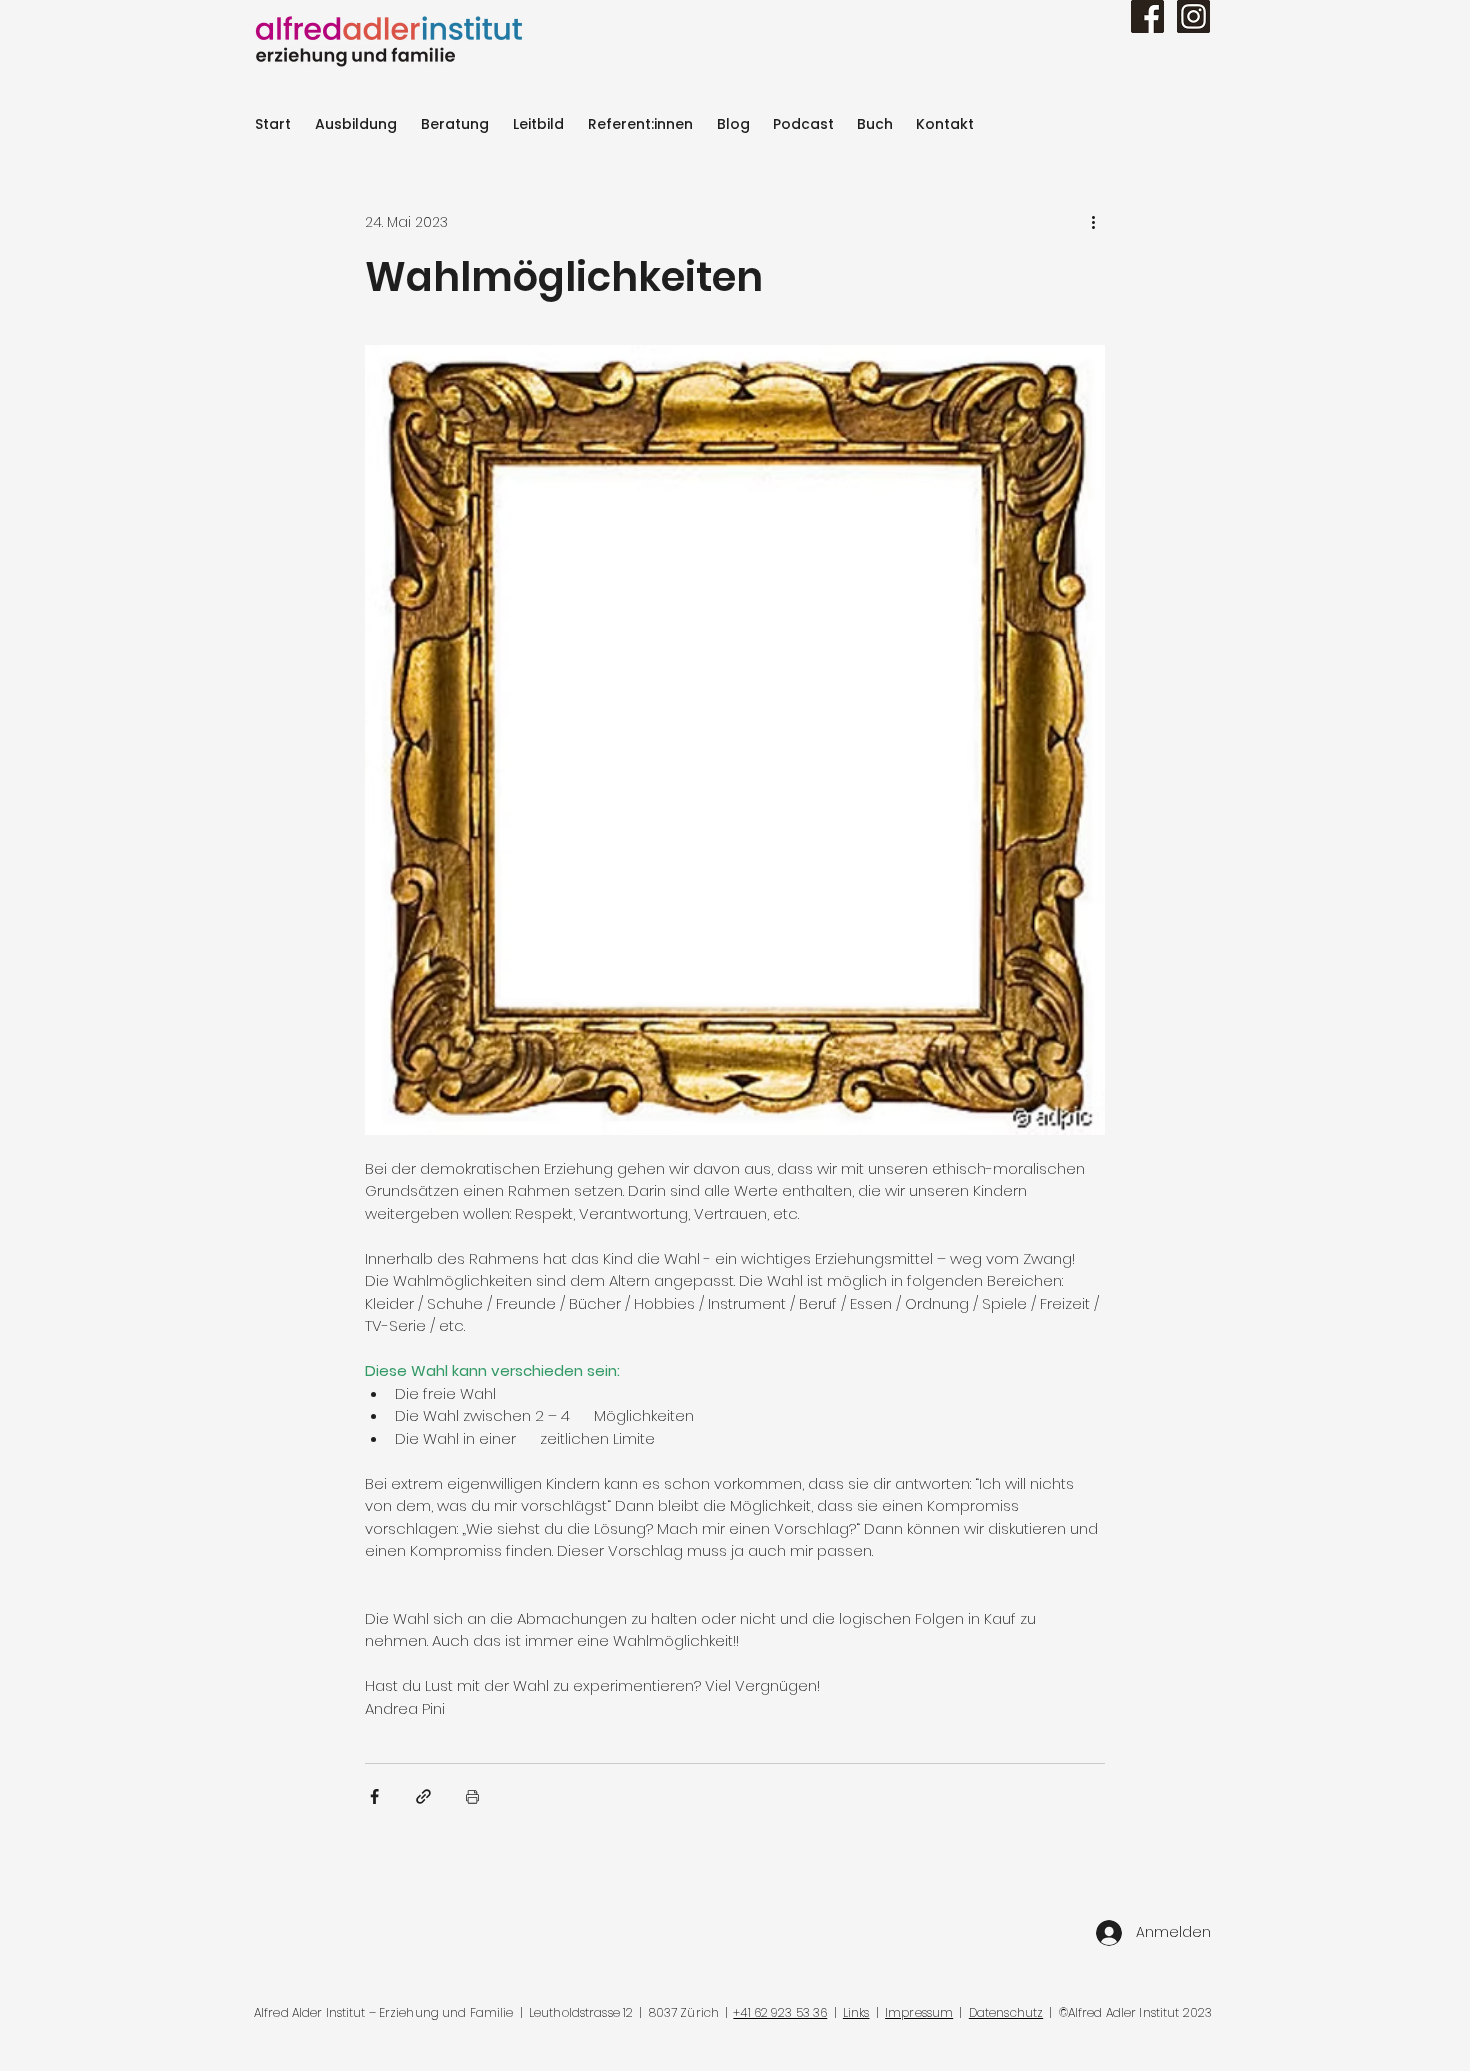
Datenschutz (1006, 2012)
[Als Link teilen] (423, 1796)
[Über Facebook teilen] (374, 1796)
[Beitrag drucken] (472, 1796)
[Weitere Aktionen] (1093, 222)
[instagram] (1193, 16)
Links (856, 2012)
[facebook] (1147, 16)
